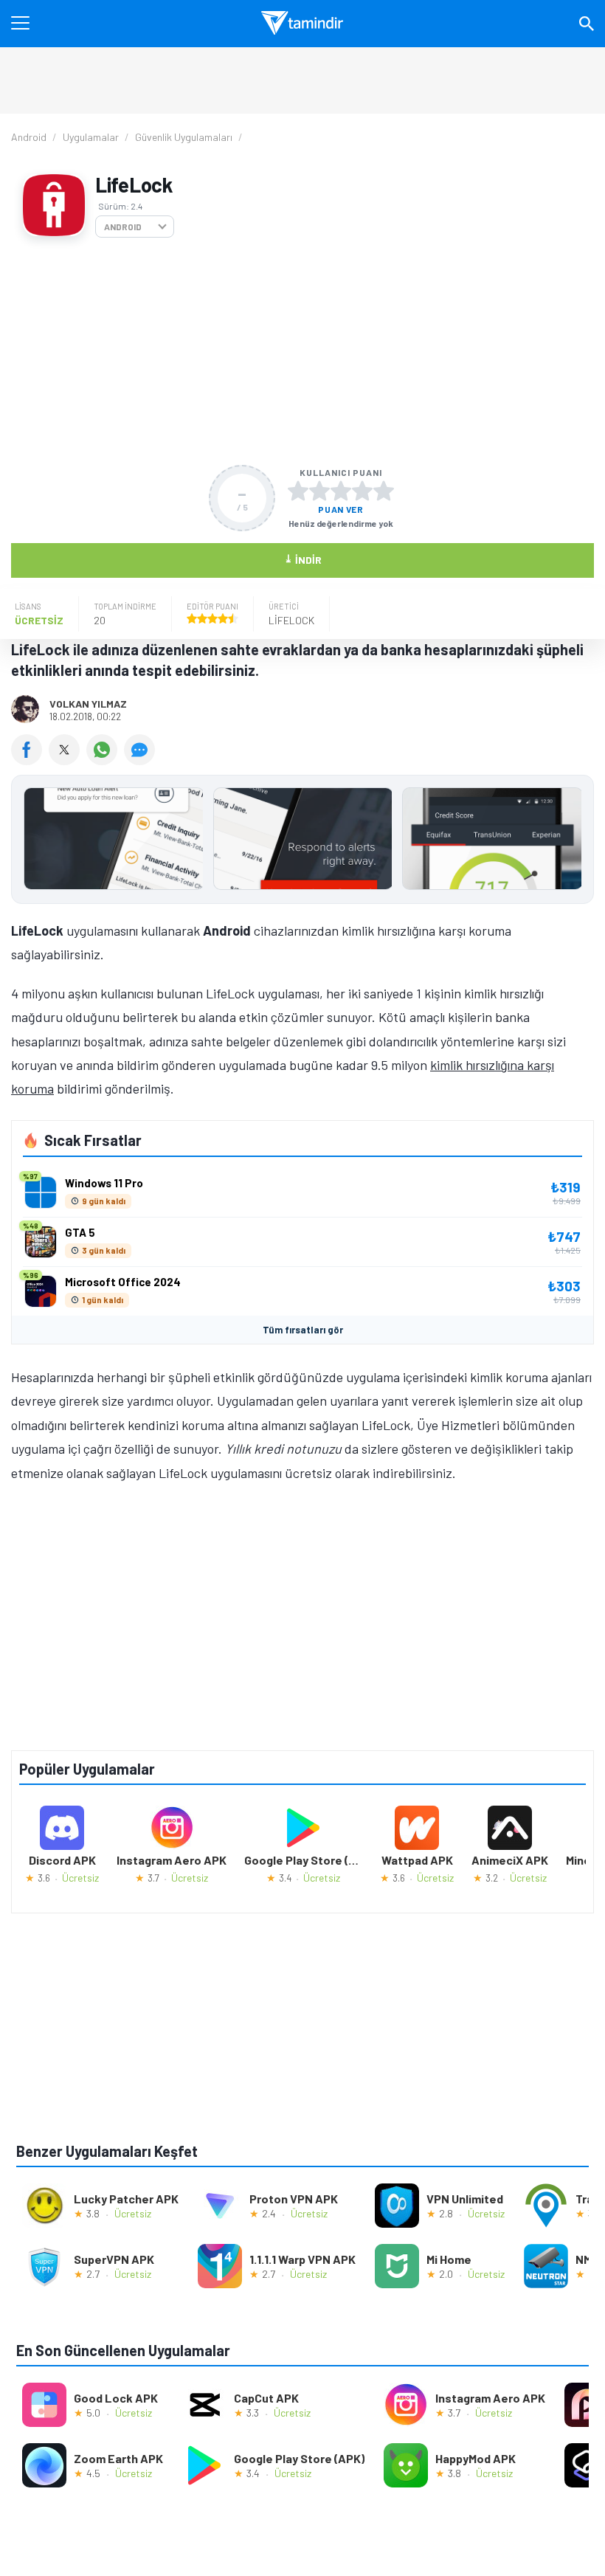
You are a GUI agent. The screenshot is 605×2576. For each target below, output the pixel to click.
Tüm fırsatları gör (303, 1330)
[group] (302, 842)
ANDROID (123, 227)
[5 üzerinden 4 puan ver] (362, 491)
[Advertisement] (302, 351)
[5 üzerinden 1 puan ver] (298, 491)
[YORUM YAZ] (141, 760)
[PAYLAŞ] (30, 760)
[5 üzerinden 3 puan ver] (341, 491)
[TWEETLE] (68, 760)
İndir (303, 559)
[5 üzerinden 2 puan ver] (319, 491)
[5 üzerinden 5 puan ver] (384, 491)
